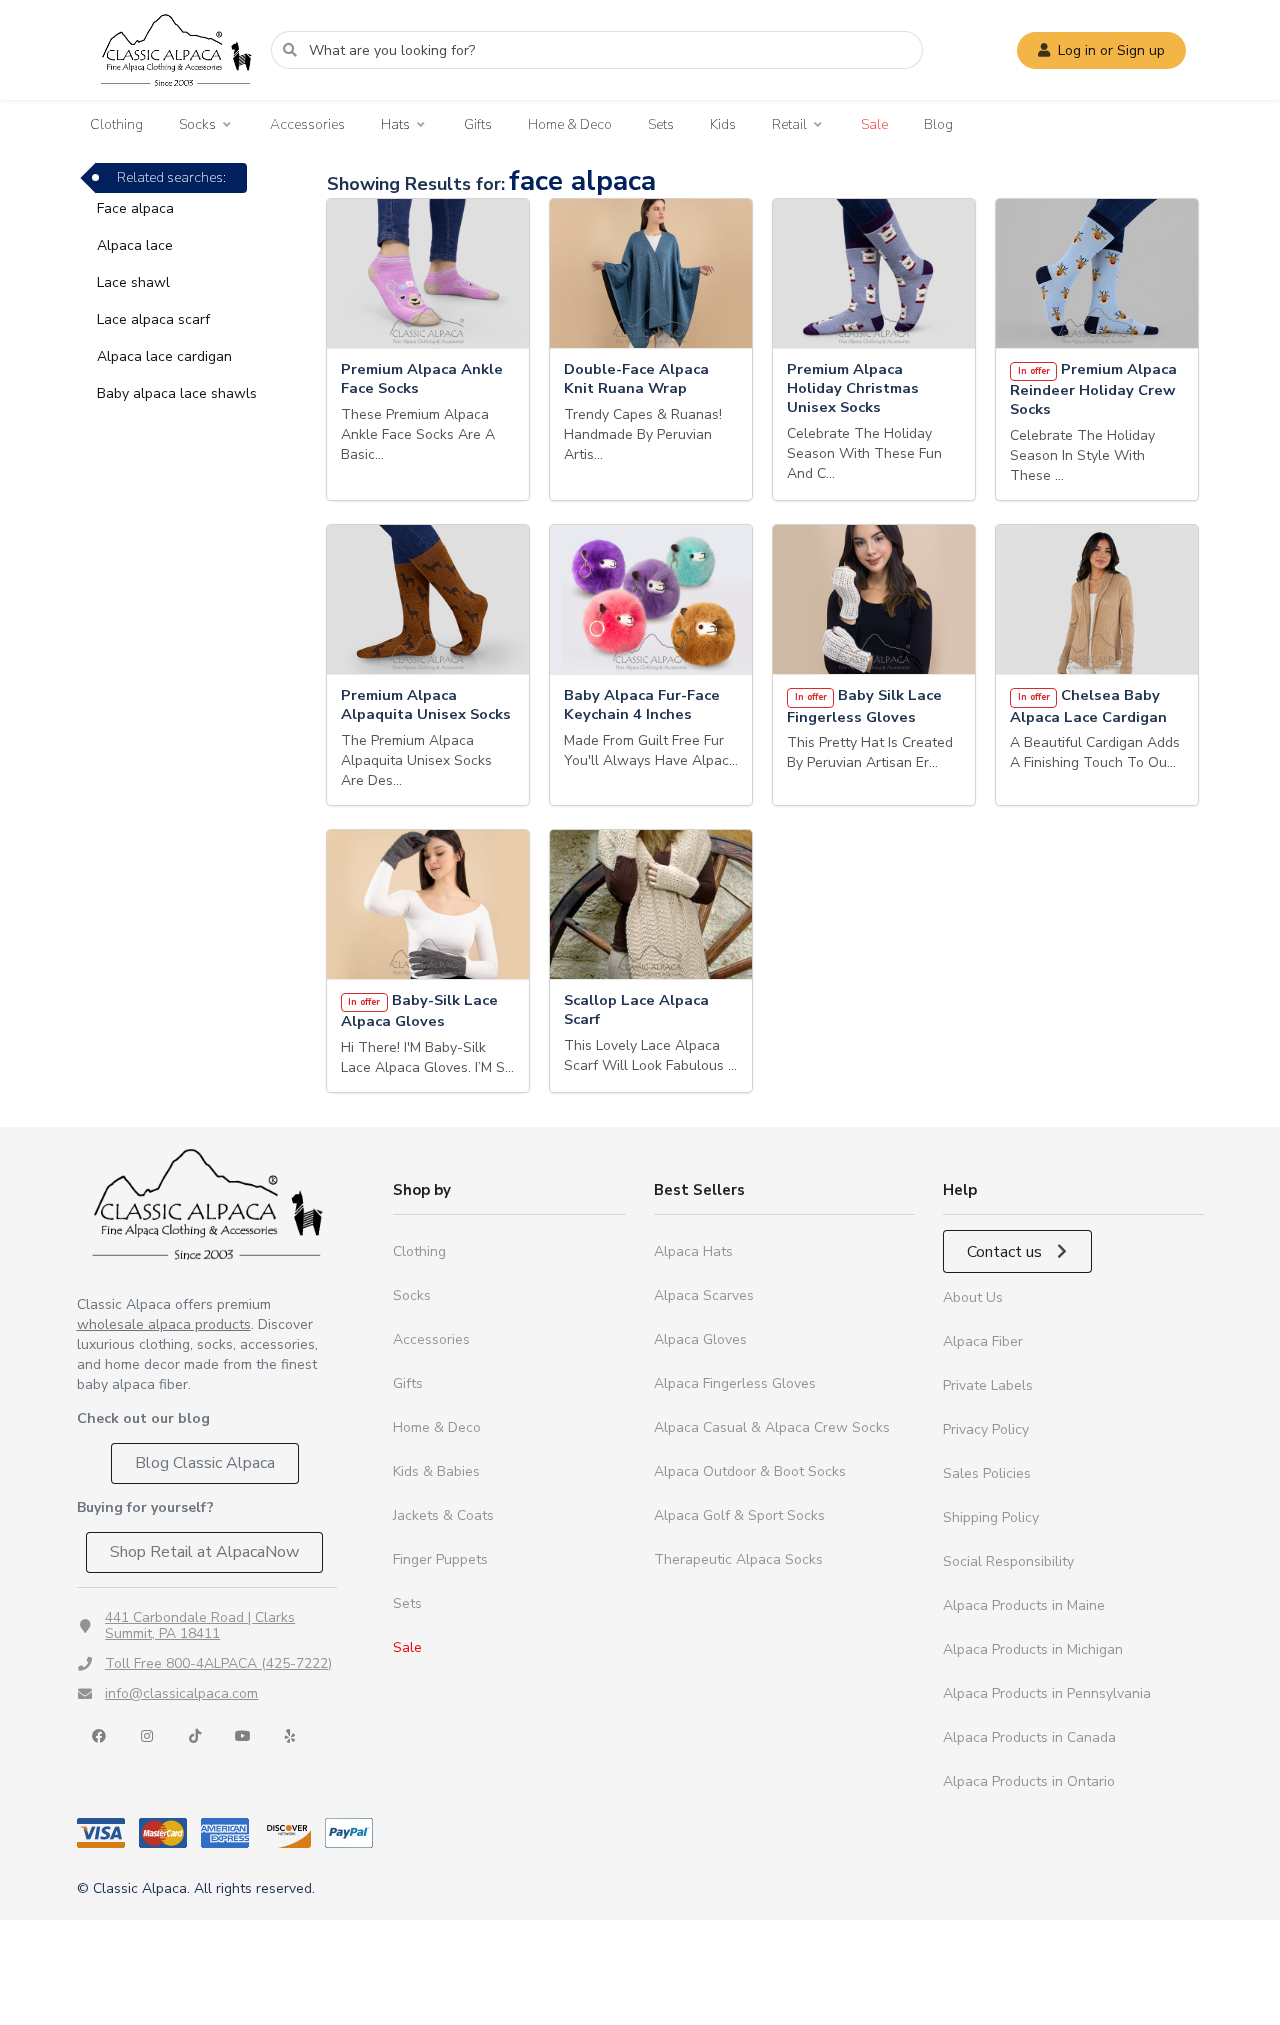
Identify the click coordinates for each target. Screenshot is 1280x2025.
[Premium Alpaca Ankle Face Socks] (428, 274)
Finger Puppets (440, 1559)
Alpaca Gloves (700, 1339)
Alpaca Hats (693, 1251)
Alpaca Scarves (704, 1295)
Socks (197, 125)
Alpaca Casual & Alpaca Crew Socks (772, 1427)
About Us (973, 1297)
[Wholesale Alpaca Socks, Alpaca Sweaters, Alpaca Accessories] (176, 95)
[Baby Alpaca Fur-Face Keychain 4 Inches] (651, 600)
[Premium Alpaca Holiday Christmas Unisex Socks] (874, 274)
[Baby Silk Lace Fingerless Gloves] (874, 600)
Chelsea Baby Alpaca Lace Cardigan (1088, 706)
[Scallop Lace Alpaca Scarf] (651, 905)
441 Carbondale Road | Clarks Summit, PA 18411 (200, 1625)
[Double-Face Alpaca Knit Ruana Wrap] (651, 274)
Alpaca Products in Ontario (1029, 1781)
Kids (723, 124)
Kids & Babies (436, 1471)
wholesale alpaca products (164, 1324)
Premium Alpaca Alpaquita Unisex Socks (426, 705)
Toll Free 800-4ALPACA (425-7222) (218, 1663)
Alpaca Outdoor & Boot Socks (750, 1471)
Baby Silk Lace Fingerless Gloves (864, 706)
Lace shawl (133, 282)
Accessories (307, 124)
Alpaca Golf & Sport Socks (739, 1515)
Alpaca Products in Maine (1024, 1605)
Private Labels (988, 1385)
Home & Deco (570, 124)
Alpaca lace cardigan (164, 356)
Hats (395, 125)
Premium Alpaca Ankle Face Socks (422, 379)
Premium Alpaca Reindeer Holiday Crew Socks (1093, 389)
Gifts (478, 124)
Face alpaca (135, 208)
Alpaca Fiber (983, 1341)
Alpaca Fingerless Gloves (735, 1383)
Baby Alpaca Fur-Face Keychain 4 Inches (642, 705)
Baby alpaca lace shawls (177, 393)
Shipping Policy (991, 1517)
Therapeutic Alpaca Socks (738, 1559)
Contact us (1006, 1252)
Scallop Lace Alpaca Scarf (636, 1010)
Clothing (116, 124)
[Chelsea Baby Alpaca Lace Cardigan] (1097, 600)
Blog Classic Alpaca (205, 1463)
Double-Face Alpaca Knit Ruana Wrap (636, 379)
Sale (874, 124)
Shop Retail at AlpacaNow (204, 1552)
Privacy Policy (986, 1429)
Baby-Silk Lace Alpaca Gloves (419, 1011)
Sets (661, 124)
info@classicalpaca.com (181, 1693)
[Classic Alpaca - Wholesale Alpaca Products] (207, 1203)
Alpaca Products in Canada (1029, 1737)
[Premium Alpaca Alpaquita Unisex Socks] (428, 600)
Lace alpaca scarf (153, 319)
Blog (938, 124)
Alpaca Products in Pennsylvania (1047, 1693)
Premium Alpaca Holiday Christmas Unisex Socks (853, 388)
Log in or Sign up (1111, 50)
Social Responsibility (1008, 1561)
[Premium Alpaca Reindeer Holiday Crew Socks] (1097, 274)
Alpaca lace (135, 245)
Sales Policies (987, 1473)
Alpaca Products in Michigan (1033, 1649)
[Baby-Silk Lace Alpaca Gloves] (428, 905)
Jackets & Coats (443, 1515)
